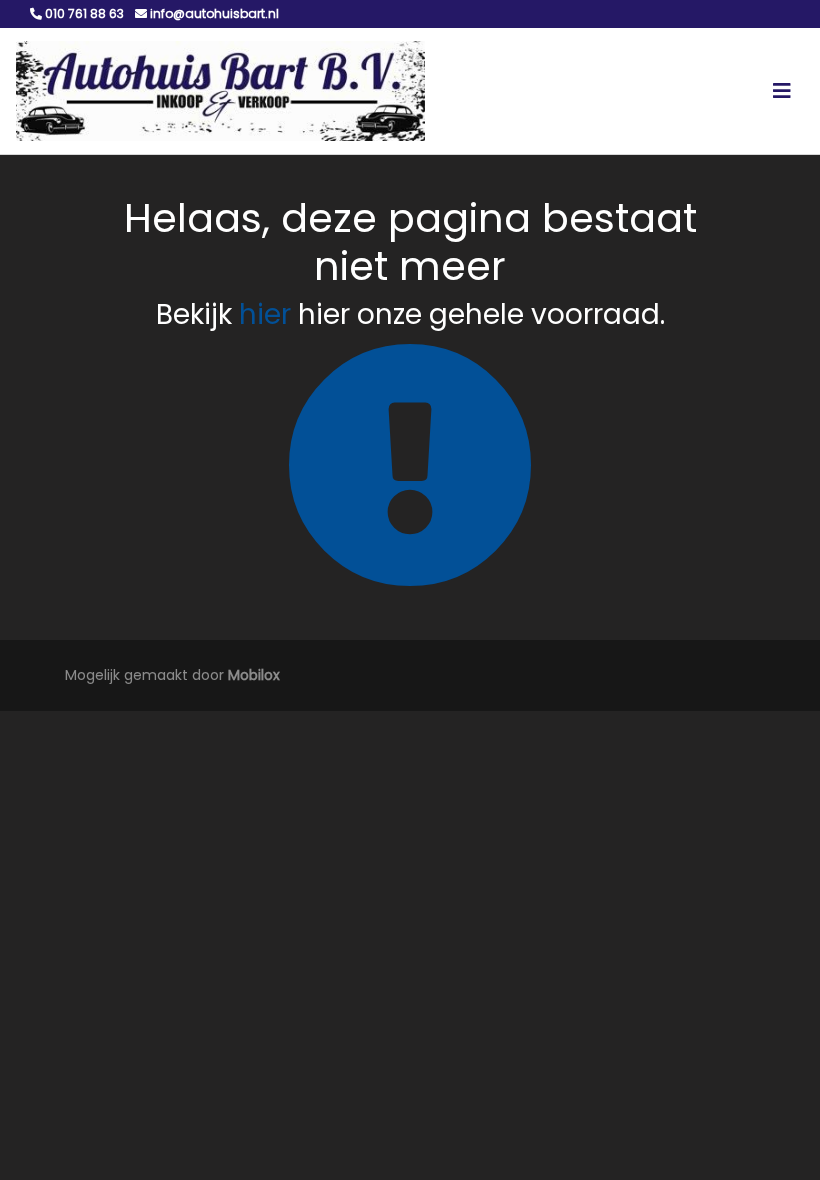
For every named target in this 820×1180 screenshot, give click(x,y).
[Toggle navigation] (782, 91)
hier (265, 314)
